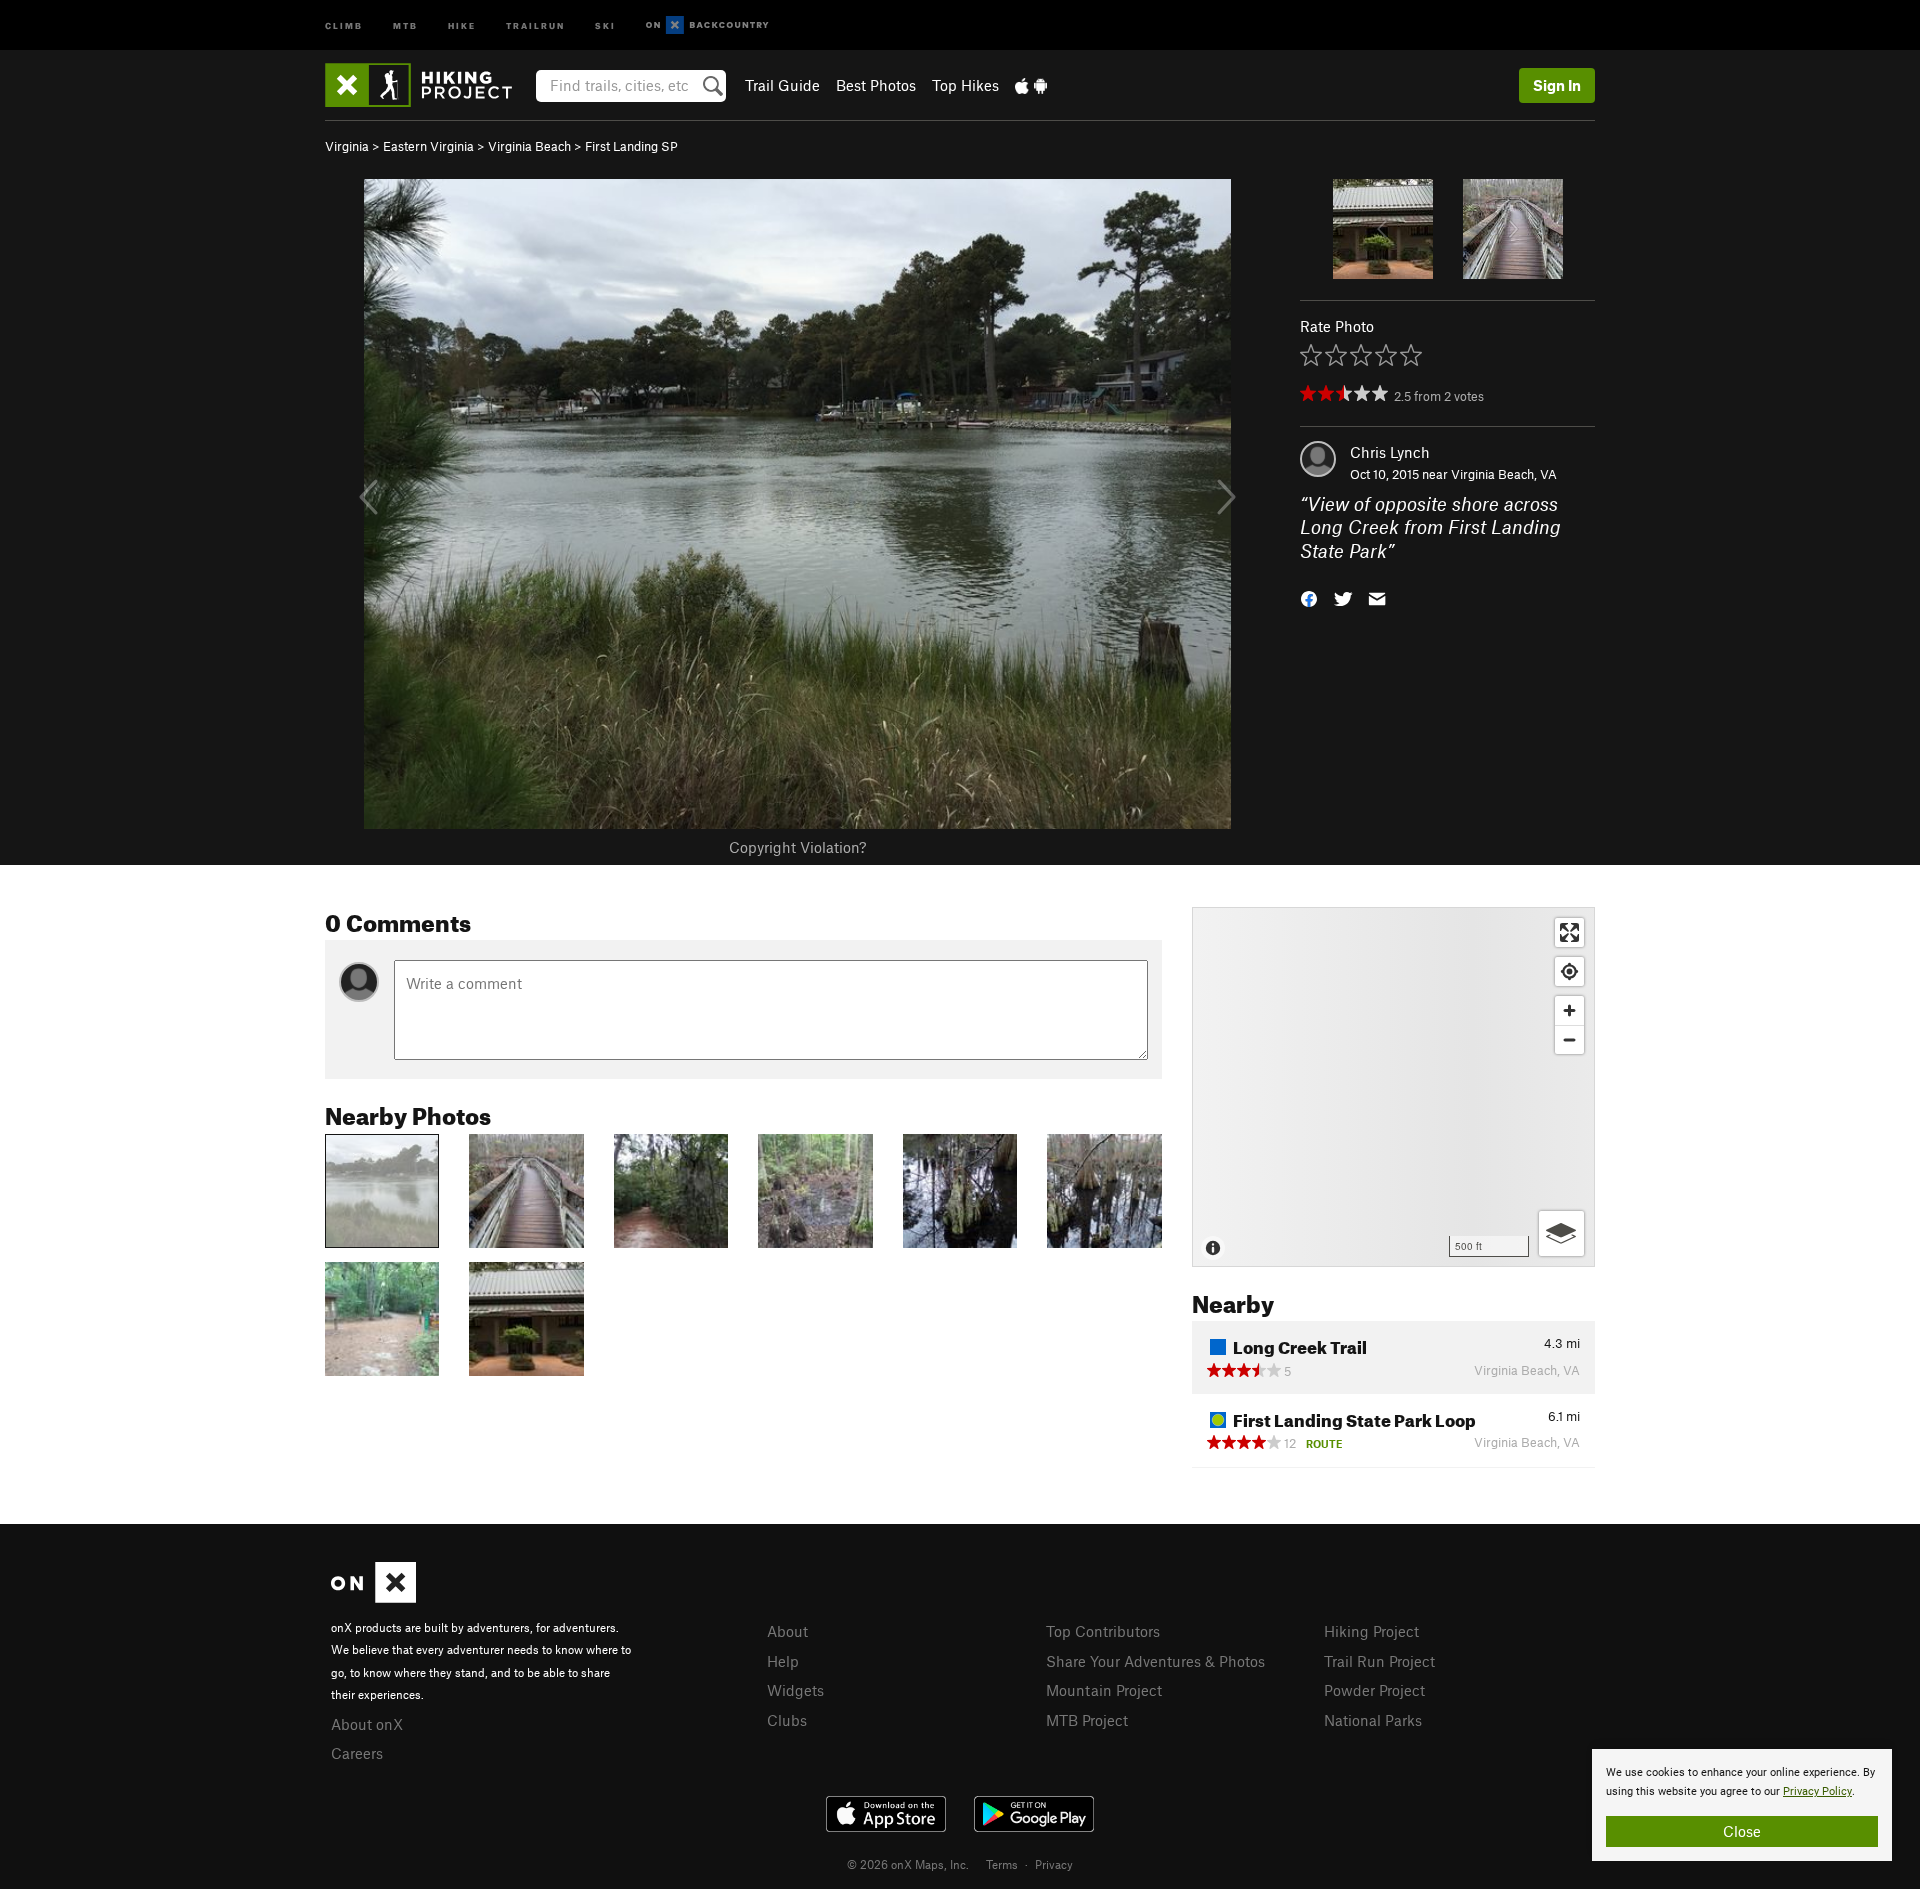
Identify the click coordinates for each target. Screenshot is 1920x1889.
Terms (1002, 1864)
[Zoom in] (1569, 1010)
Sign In (1557, 85)
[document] (1742, 1805)
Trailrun (535, 24)
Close (1742, 1831)
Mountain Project (1104, 1690)
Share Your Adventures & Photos (1155, 1661)
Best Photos (876, 85)
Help (783, 1661)
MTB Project (1087, 1720)
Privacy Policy (1817, 1791)
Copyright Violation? (797, 847)
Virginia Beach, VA (1504, 474)
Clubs (787, 1720)
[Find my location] (1569, 971)
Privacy (1054, 1864)
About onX (367, 1724)
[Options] (1561, 1233)
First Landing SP (631, 146)
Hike (462, 24)
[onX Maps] (373, 1597)
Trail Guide (782, 85)
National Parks (1373, 1720)
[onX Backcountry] (707, 25)
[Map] (1393, 1087)
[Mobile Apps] (1031, 85)
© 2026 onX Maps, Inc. (908, 1864)
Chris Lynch (1390, 452)
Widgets (795, 1690)
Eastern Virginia (428, 146)
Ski (605, 24)
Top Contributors (1103, 1631)
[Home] (428, 85)
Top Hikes (965, 85)
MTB (405, 24)
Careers (357, 1753)
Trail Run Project (1379, 1661)
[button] (1309, 597)
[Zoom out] (1569, 1039)
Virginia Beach (529, 146)
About (787, 1631)
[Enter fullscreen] (1569, 932)
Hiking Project (1371, 1631)
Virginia (347, 146)
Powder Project (1374, 1690)
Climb (344, 24)
